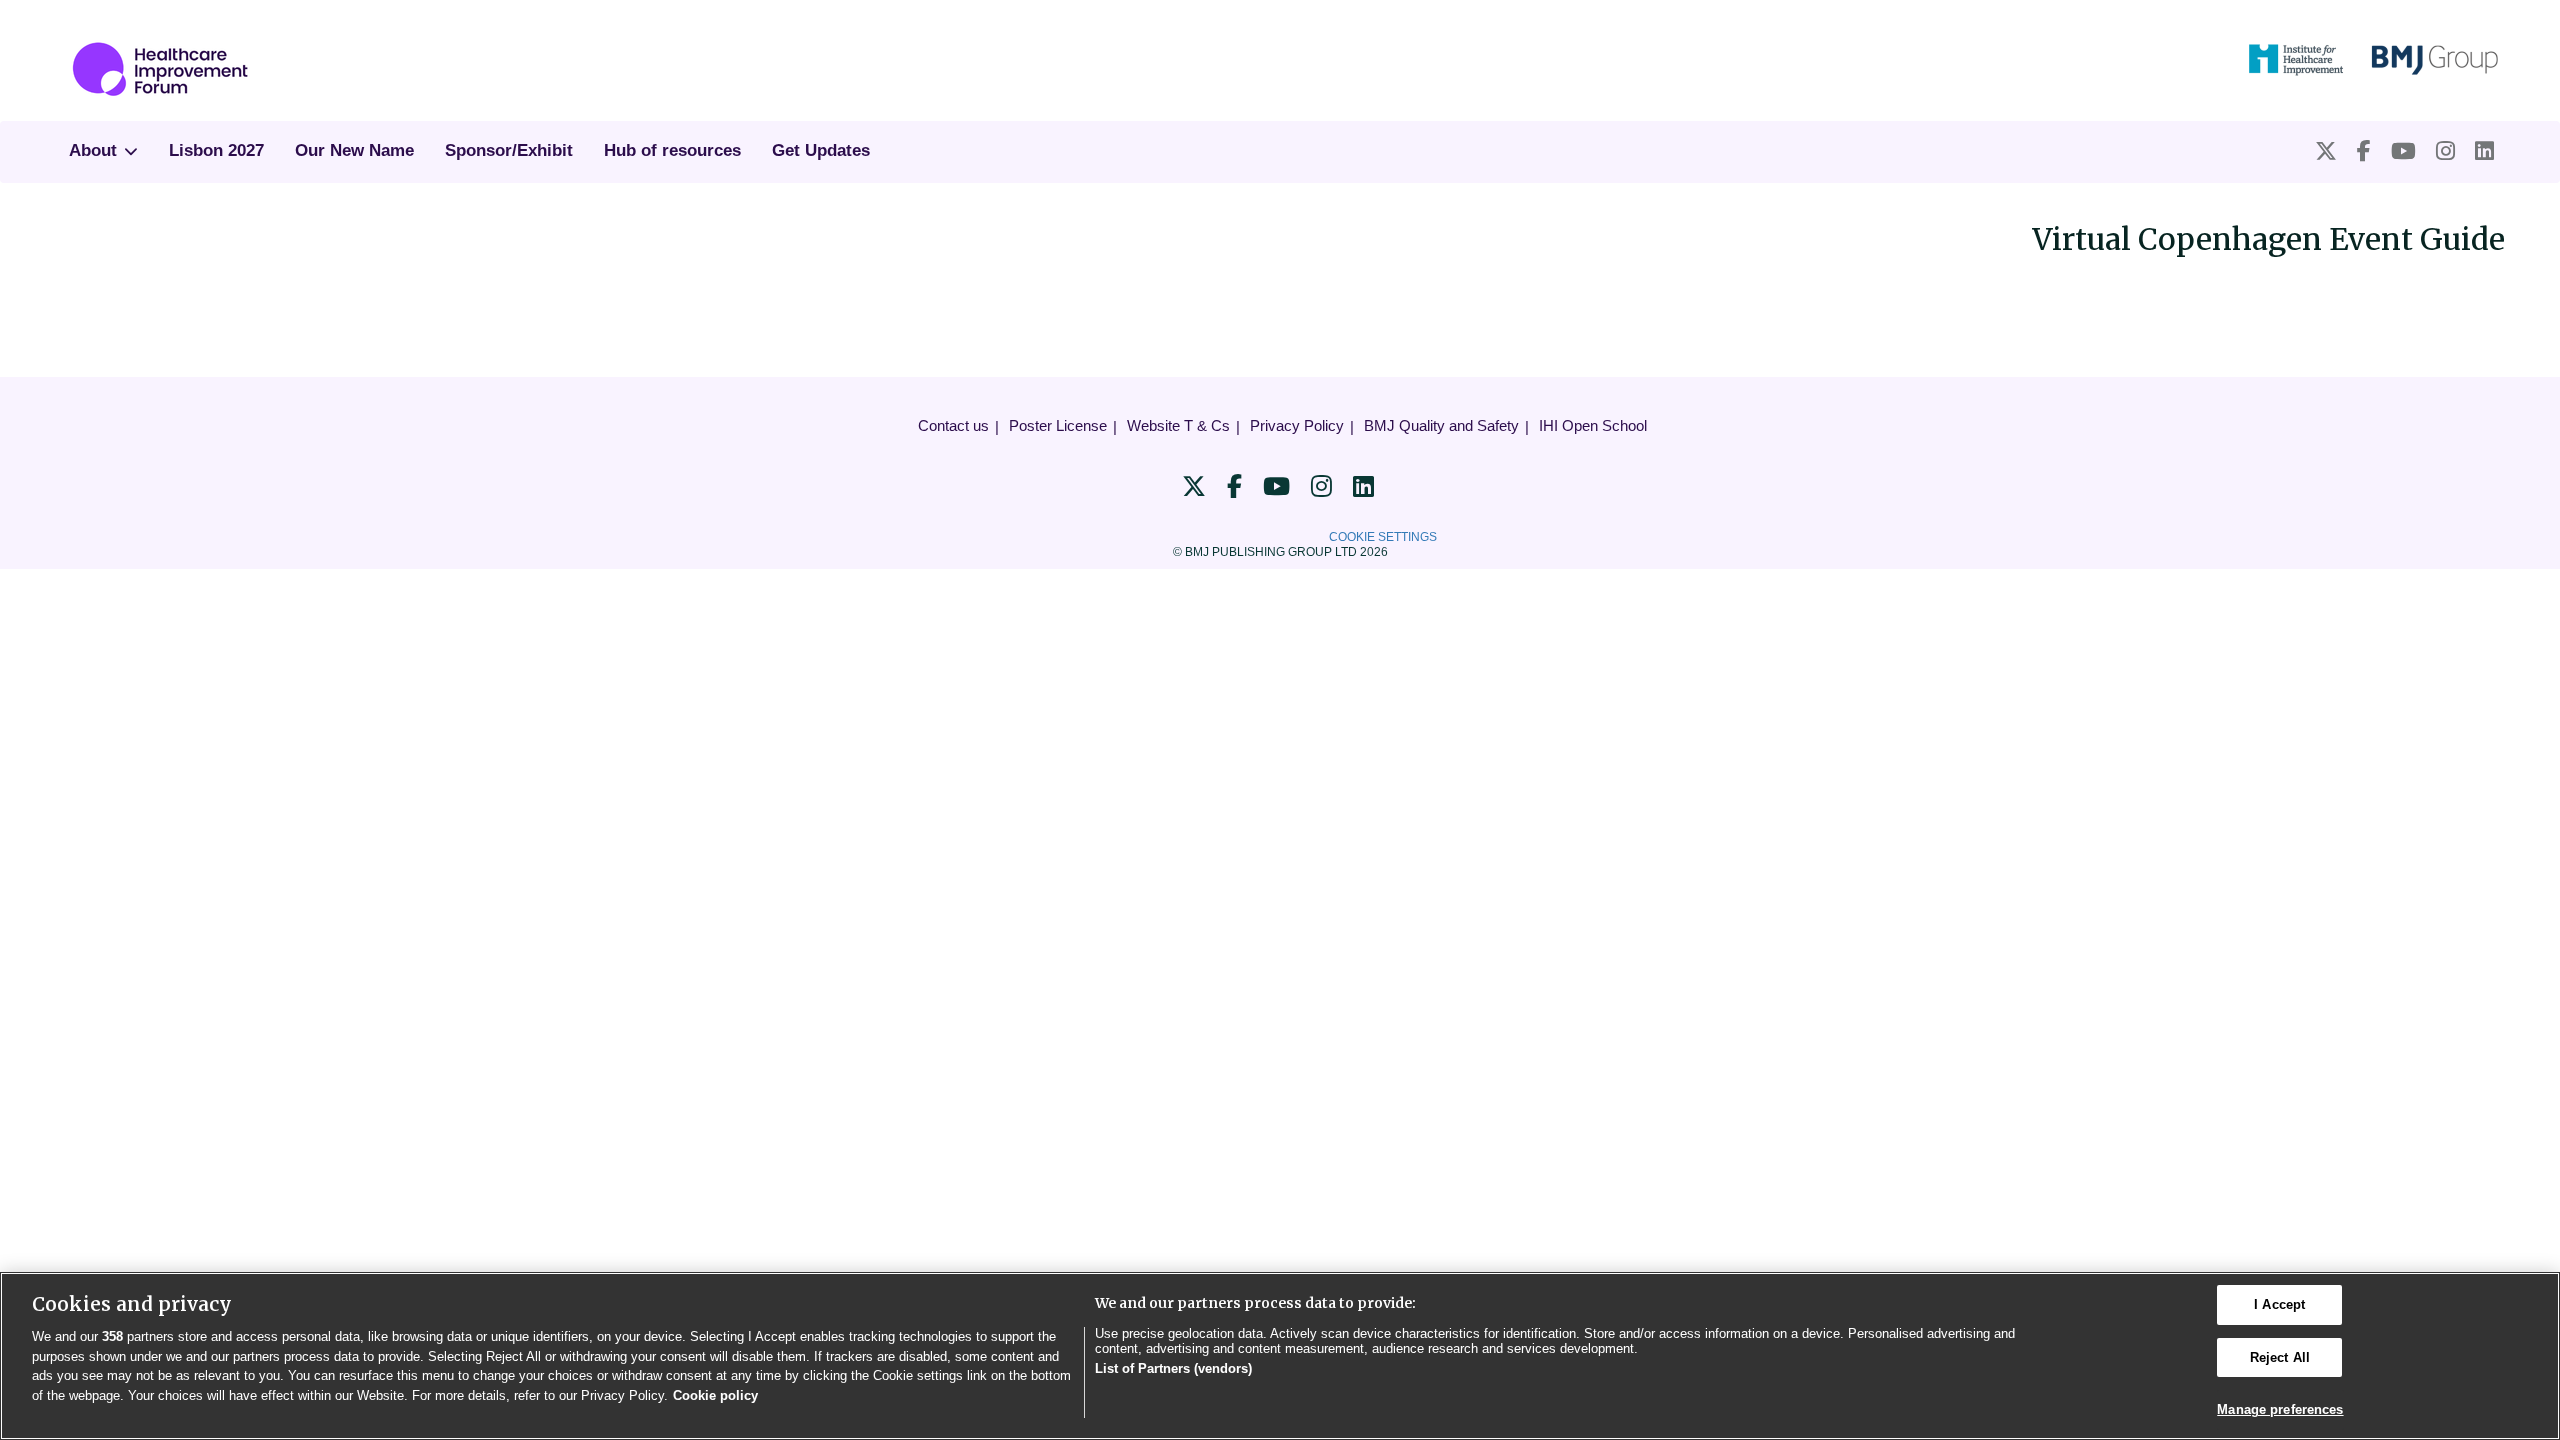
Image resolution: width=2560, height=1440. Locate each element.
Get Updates (821, 150)
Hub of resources (672, 150)
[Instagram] (2445, 151)
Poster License (1058, 425)
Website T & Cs (1178, 425)
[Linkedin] (2484, 151)
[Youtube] (2403, 151)
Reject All (2280, 1357)
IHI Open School (1593, 425)
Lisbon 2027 (216, 150)
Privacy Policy (1297, 425)
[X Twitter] (2326, 151)
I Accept (2279, 1304)
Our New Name (354, 150)
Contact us (953, 425)
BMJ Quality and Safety (1441, 425)
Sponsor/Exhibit (509, 150)
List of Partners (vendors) (1173, 1368)
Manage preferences (2280, 1409)
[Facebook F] (2364, 151)
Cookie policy (715, 1395)
